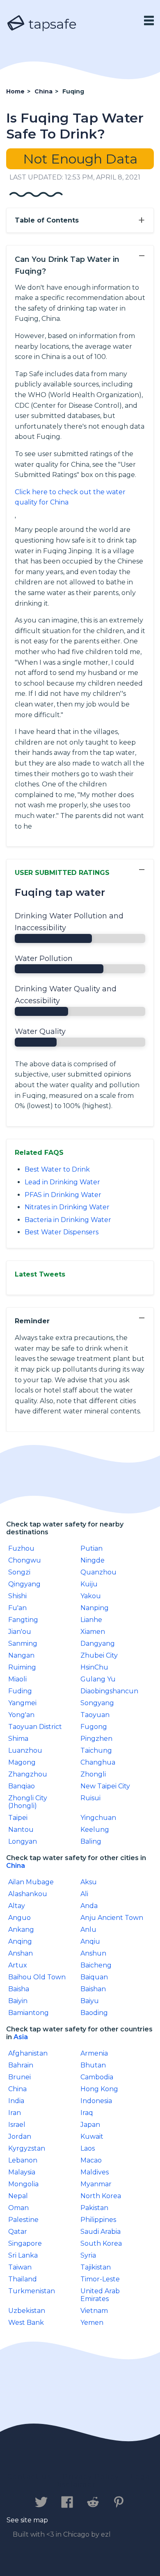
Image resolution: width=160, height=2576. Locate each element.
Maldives (95, 2172)
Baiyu (90, 2001)
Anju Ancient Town (112, 1918)
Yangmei (22, 1703)
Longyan (23, 1841)
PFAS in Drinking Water (63, 1195)
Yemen (92, 2323)
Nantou (21, 1830)
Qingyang (24, 1584)
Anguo (19, 1918)
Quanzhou (98, 1572)
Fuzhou (21, 1548)
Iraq (87, 2113)
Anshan (21, 1953)
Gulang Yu (98, 1679)
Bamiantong (29, 2013)
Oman (18, 2208)
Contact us (29, 2477)
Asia (21, 2037)
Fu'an (17, 1608)
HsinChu (94, 1667)
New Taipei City (105, 1786)
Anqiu (90, 1941)
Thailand (23, 2279)
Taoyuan (95, 1715)
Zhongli (93, 1774)
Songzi (19, 1572)
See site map (27, 2520)
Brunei (19, 2077)
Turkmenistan (32, 2291)
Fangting (23, 1620)
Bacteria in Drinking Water (68, 1220)
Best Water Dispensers (62, 1232)
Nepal (18, 2196)
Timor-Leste (100, 2279)
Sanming (23, 1644)
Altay (17, 1906)
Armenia (94, 2053)
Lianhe (91, 1620)
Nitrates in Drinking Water (67, 1207)
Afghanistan (28, 2053)
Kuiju (89, 1584)
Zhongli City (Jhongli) (28, 1802)
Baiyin (18, 2001)
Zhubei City (99, 1655)
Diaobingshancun (109, 1691)
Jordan (20, 2136)
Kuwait (92, 2136)
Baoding (94, 2013)
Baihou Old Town (37, 1977)
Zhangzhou (28, 1774)
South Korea (101, 2243)
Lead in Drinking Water (62, 1182)
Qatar (18, 2232)
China (16, 1866)
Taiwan (20, 2267)
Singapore (25, 2243)
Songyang (97, 1703)
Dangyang (98, 1644)
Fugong (94, 1727)
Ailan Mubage (31, 1882)
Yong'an (21, 1715)
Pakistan (94, 2208)
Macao (91, 2160)
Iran (15, 2113)
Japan (90, 2125)
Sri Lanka (23, 2255)
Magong (22, 1762)
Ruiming (22, 1667)
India (16, 2101)
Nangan (21, 1655)
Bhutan (93, 2065)
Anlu (88, 1930)
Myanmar (96, 2184)
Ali (84, 1894)
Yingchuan (98, 1818)
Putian (91, 1548)
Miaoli (17, 1679)
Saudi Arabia (101, 2232)
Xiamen (93, 1632)
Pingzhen (96, 1739)
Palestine (23, 2220)
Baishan (93, 1989)
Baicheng (96, 1965)
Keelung (95, 1830)
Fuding (20, 1691)
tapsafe (51, 24)
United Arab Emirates (100, 2295)
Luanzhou (25, 1750)
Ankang (21, 1930)
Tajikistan (96, 2267)
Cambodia (97, 2077)
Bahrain (21, 2065)
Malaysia (22, 2172)
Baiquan (94, 1977)
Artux (18, 1965)
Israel (17, 2125)
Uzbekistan (27, 2311)
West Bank (26, 2323)
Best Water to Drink (57, 1169)
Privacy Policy (91, 2477)
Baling (91, 1841)
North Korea (101, 2196)
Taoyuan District (35, 1727)
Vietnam (94, 2311)
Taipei (18, 1818)
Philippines (98, 2220)
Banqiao (22, 1786)
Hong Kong (99, 2089)
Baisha (19, 1989)
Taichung (96, 1750)
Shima (18, 1739)
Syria (88, 2255)
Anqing (20, 1941)
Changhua (98, 1762)
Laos (88, 2148)
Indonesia (96, 2101)
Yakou (91, 1596)
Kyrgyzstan (27, 2148)
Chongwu (25, 1560)
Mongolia (23, 2184)
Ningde (93, 1560)
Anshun (93, 1953)
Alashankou (28, 1894)
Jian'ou (20, 1632)
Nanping (95, 1608)
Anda (89, 1906)
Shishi (17, 1596)
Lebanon (23, 2160)
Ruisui (90, 1798)
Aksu (89, 1882)
